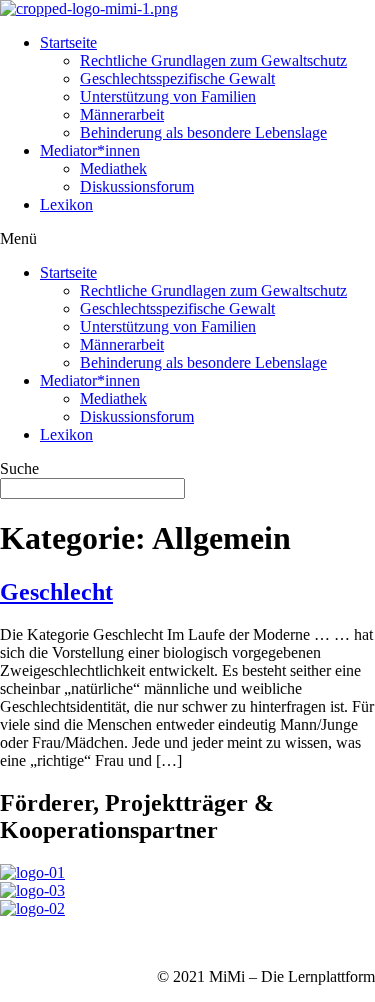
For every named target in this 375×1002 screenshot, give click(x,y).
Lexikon (66, 204)
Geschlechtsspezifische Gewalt (177, 78)
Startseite (68, 42)
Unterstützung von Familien (168, 96)
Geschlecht (56, 592)
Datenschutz (120, 942)
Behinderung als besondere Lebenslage (203, 132)
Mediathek (113, 168)
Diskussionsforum (137, 186)
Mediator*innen (90, 150)
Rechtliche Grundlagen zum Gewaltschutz (213, 60)
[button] (187, 239)
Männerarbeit (122, 114)
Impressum (34, 942)
